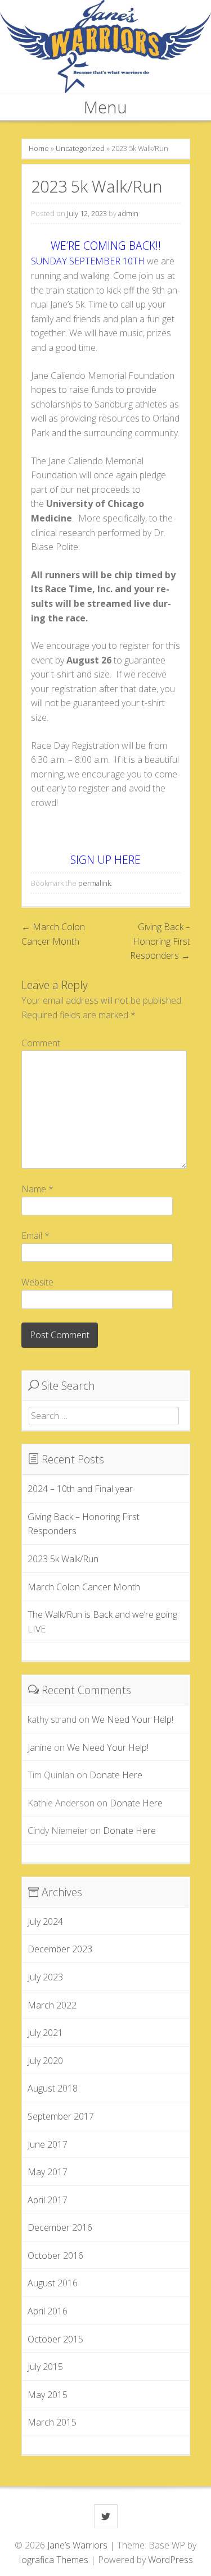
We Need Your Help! (133, 1719)
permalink (95, 883)
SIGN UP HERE (105, 860)
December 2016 (60, 2227)
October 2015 (55, 2339)
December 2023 (60, 1949)
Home (39, 148)
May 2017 (48, 2172)
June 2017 (48, 2144)
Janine (40, 1747)
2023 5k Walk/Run (63, 1559)
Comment (41, 1043)
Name (37, 1189)
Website (37, 1282)
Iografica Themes (53, 2560)
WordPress (170, 2560)
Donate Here (116, 1775)
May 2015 (48, 2395)
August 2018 (53, 2088)
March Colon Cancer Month (84, 1587)
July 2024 (45, 1921)
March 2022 (52, 2005)
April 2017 (48, 2200)
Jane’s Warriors (78, 2545)
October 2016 (55, 2255)
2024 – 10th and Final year (80, 1489)
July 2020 (45, 2061)
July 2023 (45, 1977)
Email (35, 1236)
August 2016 (53, 2283)
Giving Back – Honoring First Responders (160, 941)
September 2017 (61, 2116)
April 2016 (48, 2311)
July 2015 (45, 2367)
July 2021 (45, 2033)
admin (128, 213)
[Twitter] (106, 2516)
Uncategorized (80, 148)
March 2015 (52, 2422)
